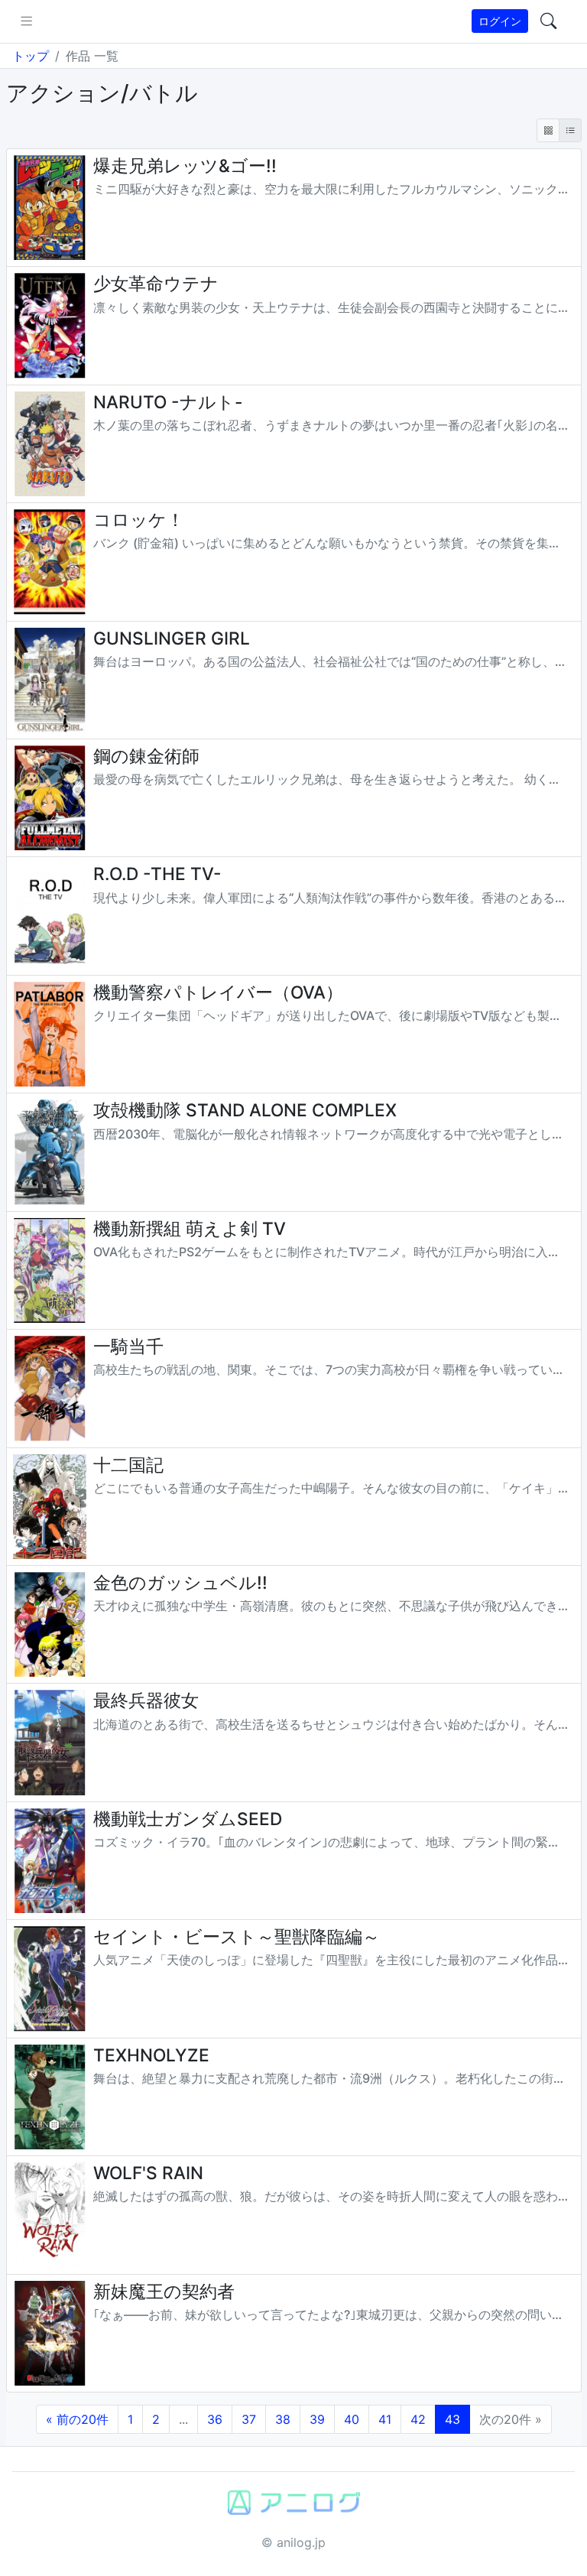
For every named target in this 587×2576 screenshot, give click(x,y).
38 (283, 2419)
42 (418, 2419)
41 (385, 2419)
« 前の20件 (77, 2419)
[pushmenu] (26, 21)
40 (352, 2419)
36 (215, 2419)
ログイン (500, 21)
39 (317, 2419)
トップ (31, 56)
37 (249, 2419)
